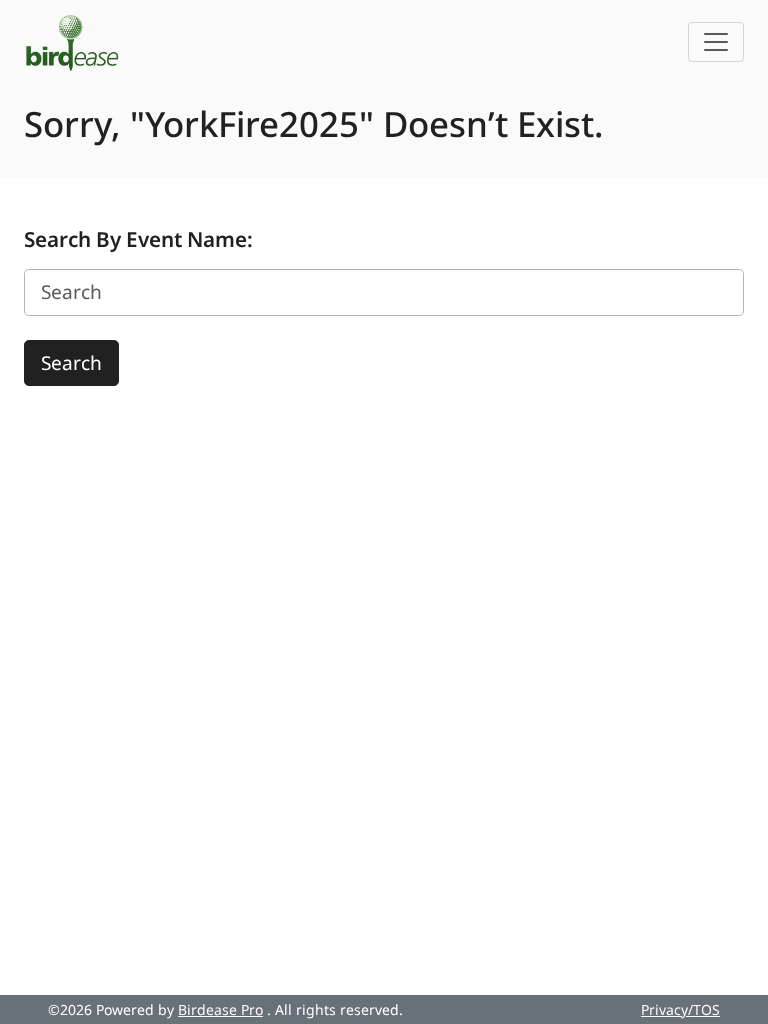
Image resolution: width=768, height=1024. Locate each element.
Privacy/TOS (680, 1009)
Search (71, 363)
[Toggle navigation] (716, 42)
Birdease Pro (220, 1009)
